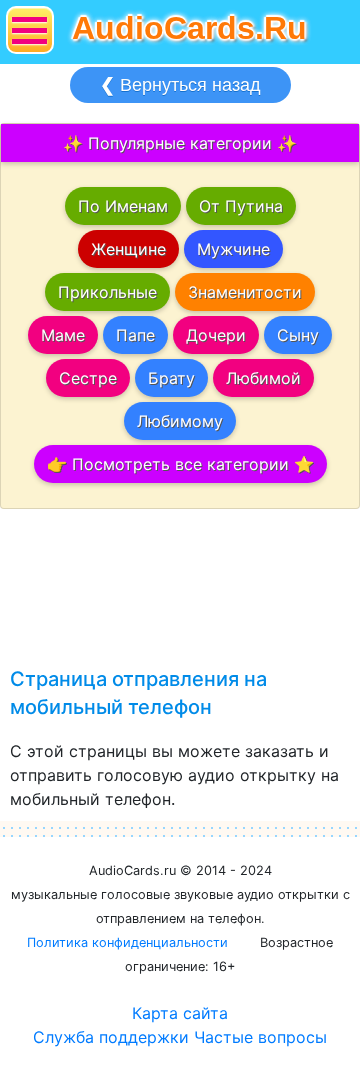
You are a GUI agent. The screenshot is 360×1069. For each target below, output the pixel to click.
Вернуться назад (180, 85)
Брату (171, 378)
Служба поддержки (111, 1037)
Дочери (216, 335)
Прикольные (107, 292)
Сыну (298, 335)
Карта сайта (180, 1013)
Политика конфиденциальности (127, 942)
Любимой (263, 378)
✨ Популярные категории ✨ (180, 143)
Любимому (180, 421)
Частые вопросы (260, 1037)
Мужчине (233, 249)
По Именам (123, 206)
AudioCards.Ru (189, 28)
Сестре (88, 378)
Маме (63, 335)
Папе (135, 335)
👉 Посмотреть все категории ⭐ (180, 464)
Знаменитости (245, 292)
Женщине (128, 249)
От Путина (241, 206)
